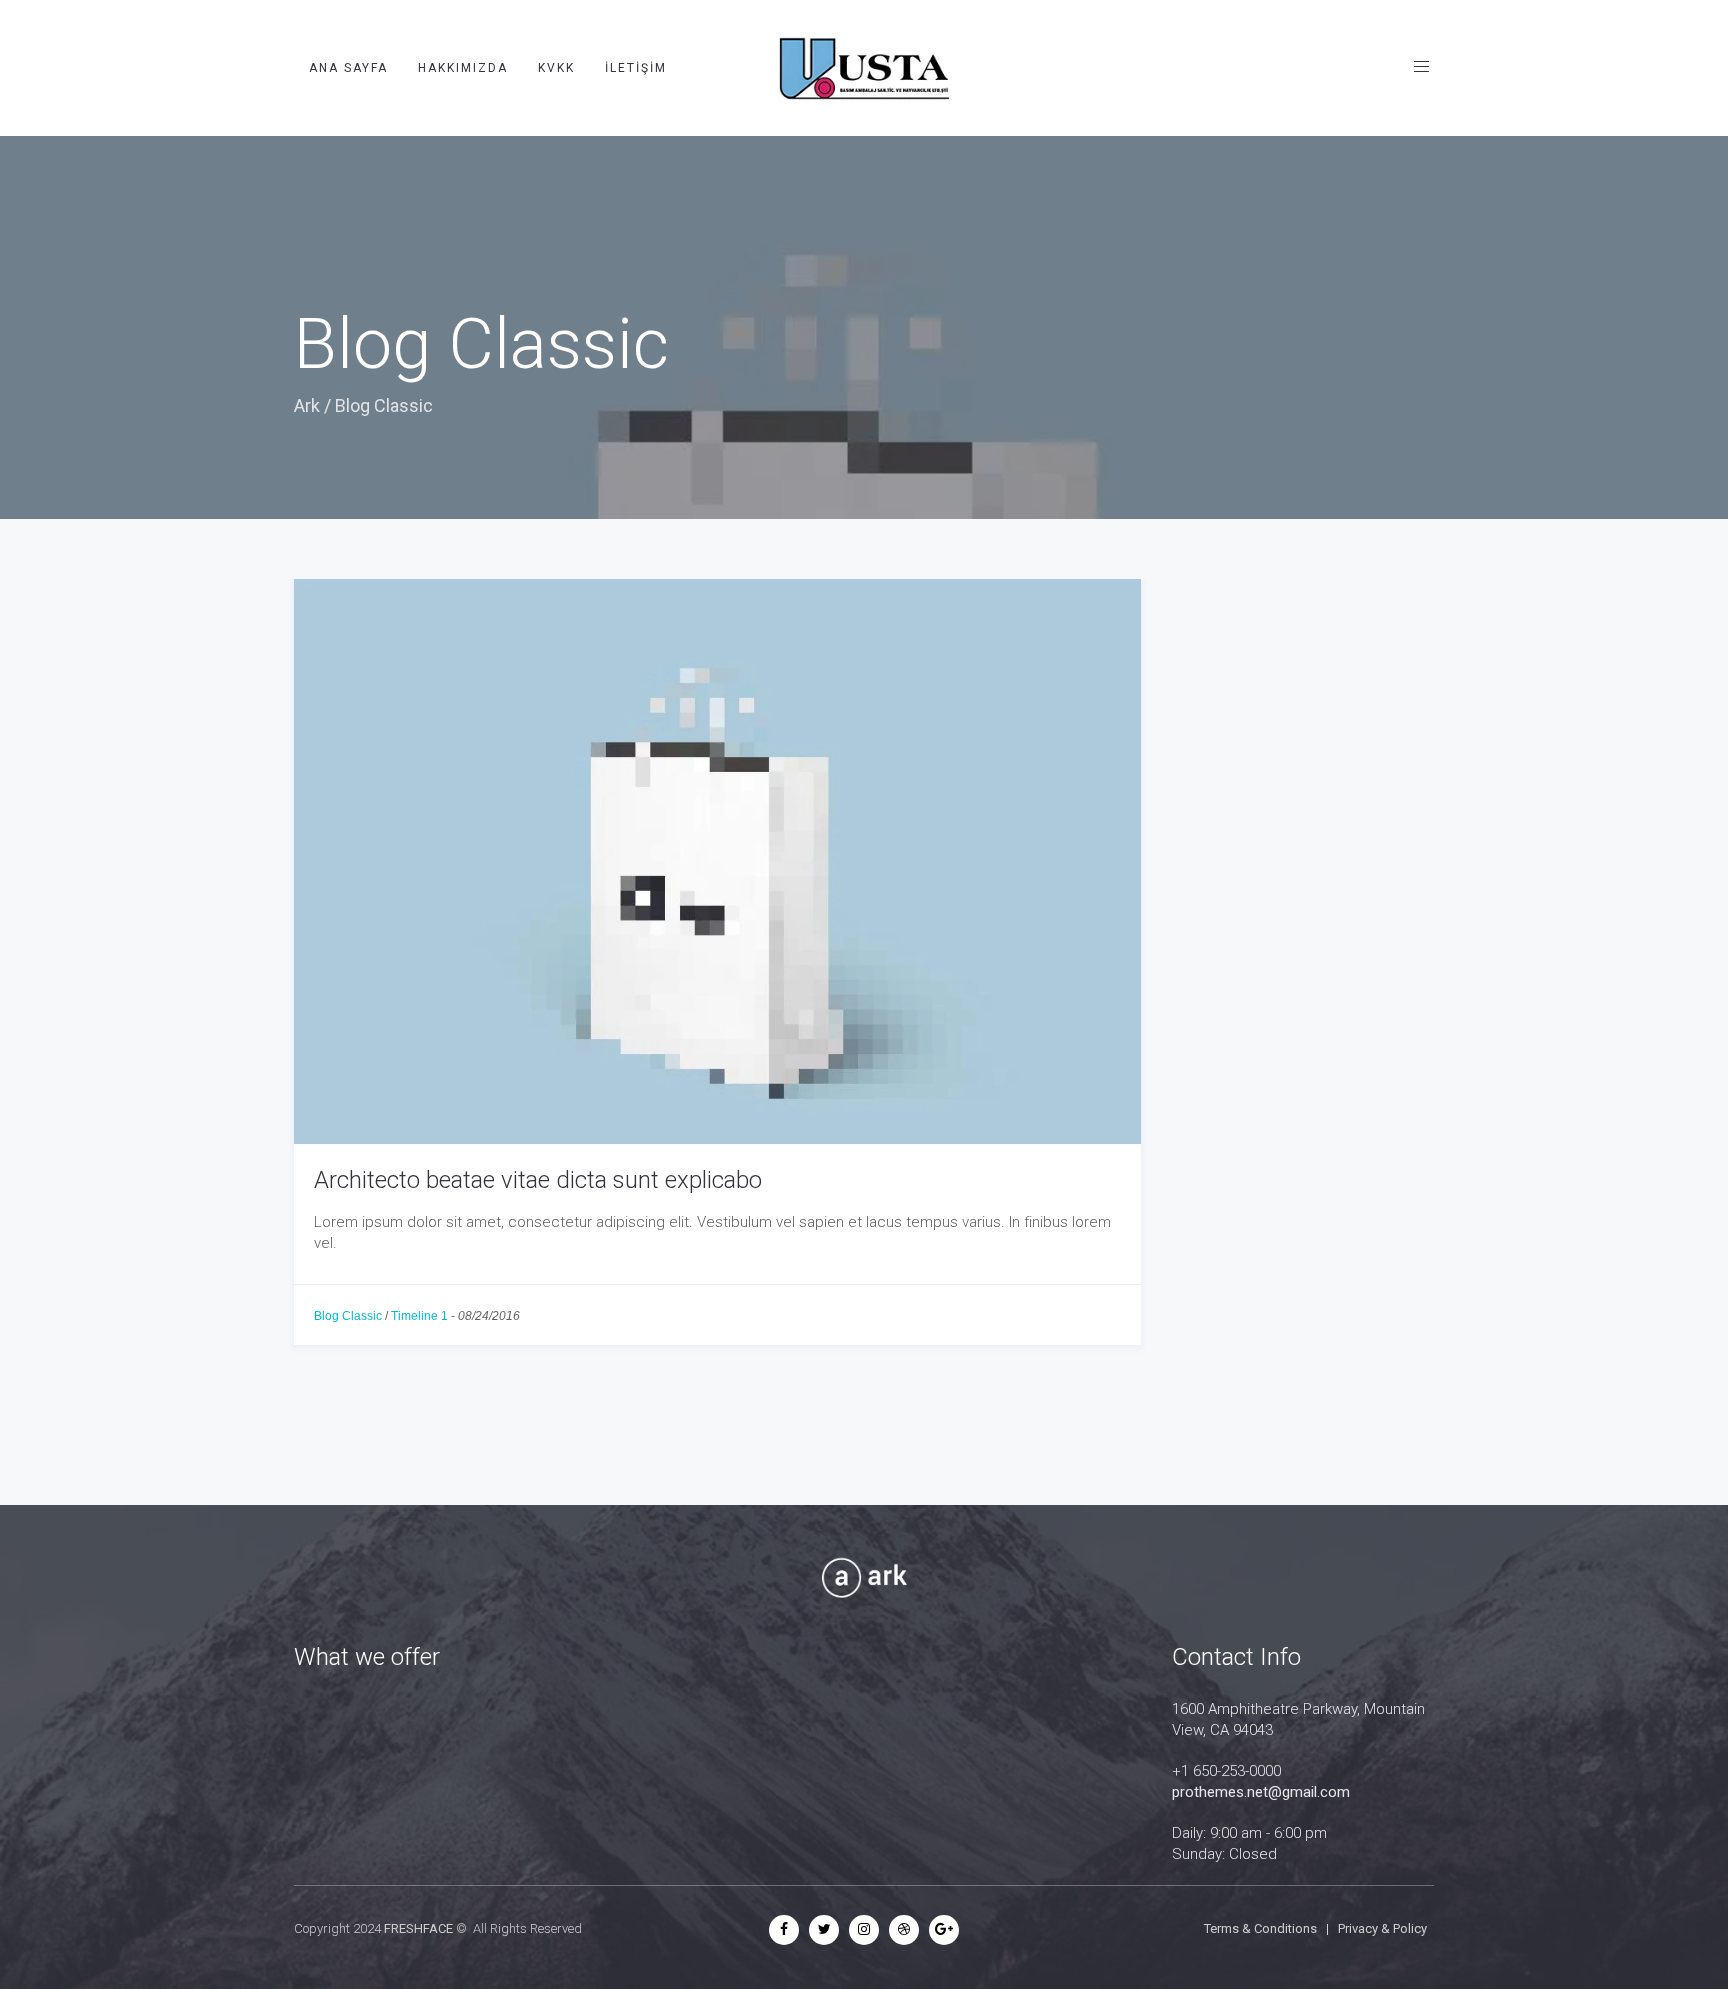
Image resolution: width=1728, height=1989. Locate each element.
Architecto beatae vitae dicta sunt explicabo (538, 1180)
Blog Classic (348, 1316)
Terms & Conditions (1260, 1928)
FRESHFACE (418, 1928)
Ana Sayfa (348, 68)
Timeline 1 (419, 1316)
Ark (307, 405)
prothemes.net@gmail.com (1261, 1792)
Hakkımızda (463, 68)
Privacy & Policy (1382, 1928)
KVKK (556, 68)
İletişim (636, 68)
